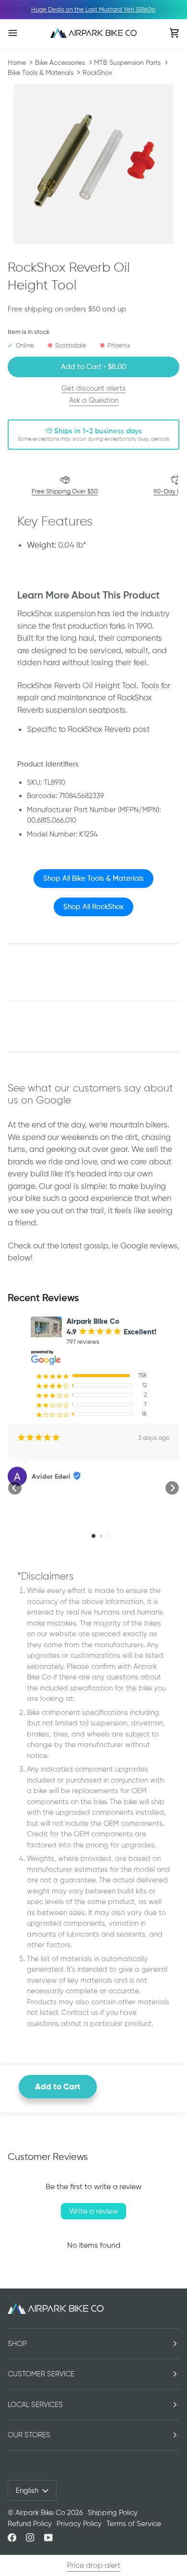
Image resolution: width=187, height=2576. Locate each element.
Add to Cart (58, 2086)
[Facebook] (12, 2538)
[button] (15, 1488)
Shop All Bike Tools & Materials (93, 878)
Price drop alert (94, 2565)
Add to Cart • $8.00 (93, 367)
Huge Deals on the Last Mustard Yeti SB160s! (93, 9)
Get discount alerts (93, 388)
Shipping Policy (113, 2513)
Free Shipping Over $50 (65, 491)
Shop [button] (17, 2344)
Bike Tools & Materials (41, 72)
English (27, 2491)
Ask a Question (94, 400)
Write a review (93, 2211)
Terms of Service (134, 2524)
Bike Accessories (60, 62)
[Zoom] (93, 164)
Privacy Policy (79, 2524)
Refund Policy (30, 2524)
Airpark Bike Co (40, 2513)
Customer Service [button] (41, 2374)
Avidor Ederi (51, 1476)
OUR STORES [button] (29, 2435)
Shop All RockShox (93, 907)
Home (17, 62)
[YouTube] (48, 2538)
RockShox (97, 72)
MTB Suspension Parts (127, 62)
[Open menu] (22, 33)
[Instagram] (30, 2538)
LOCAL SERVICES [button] (35, 2405)
